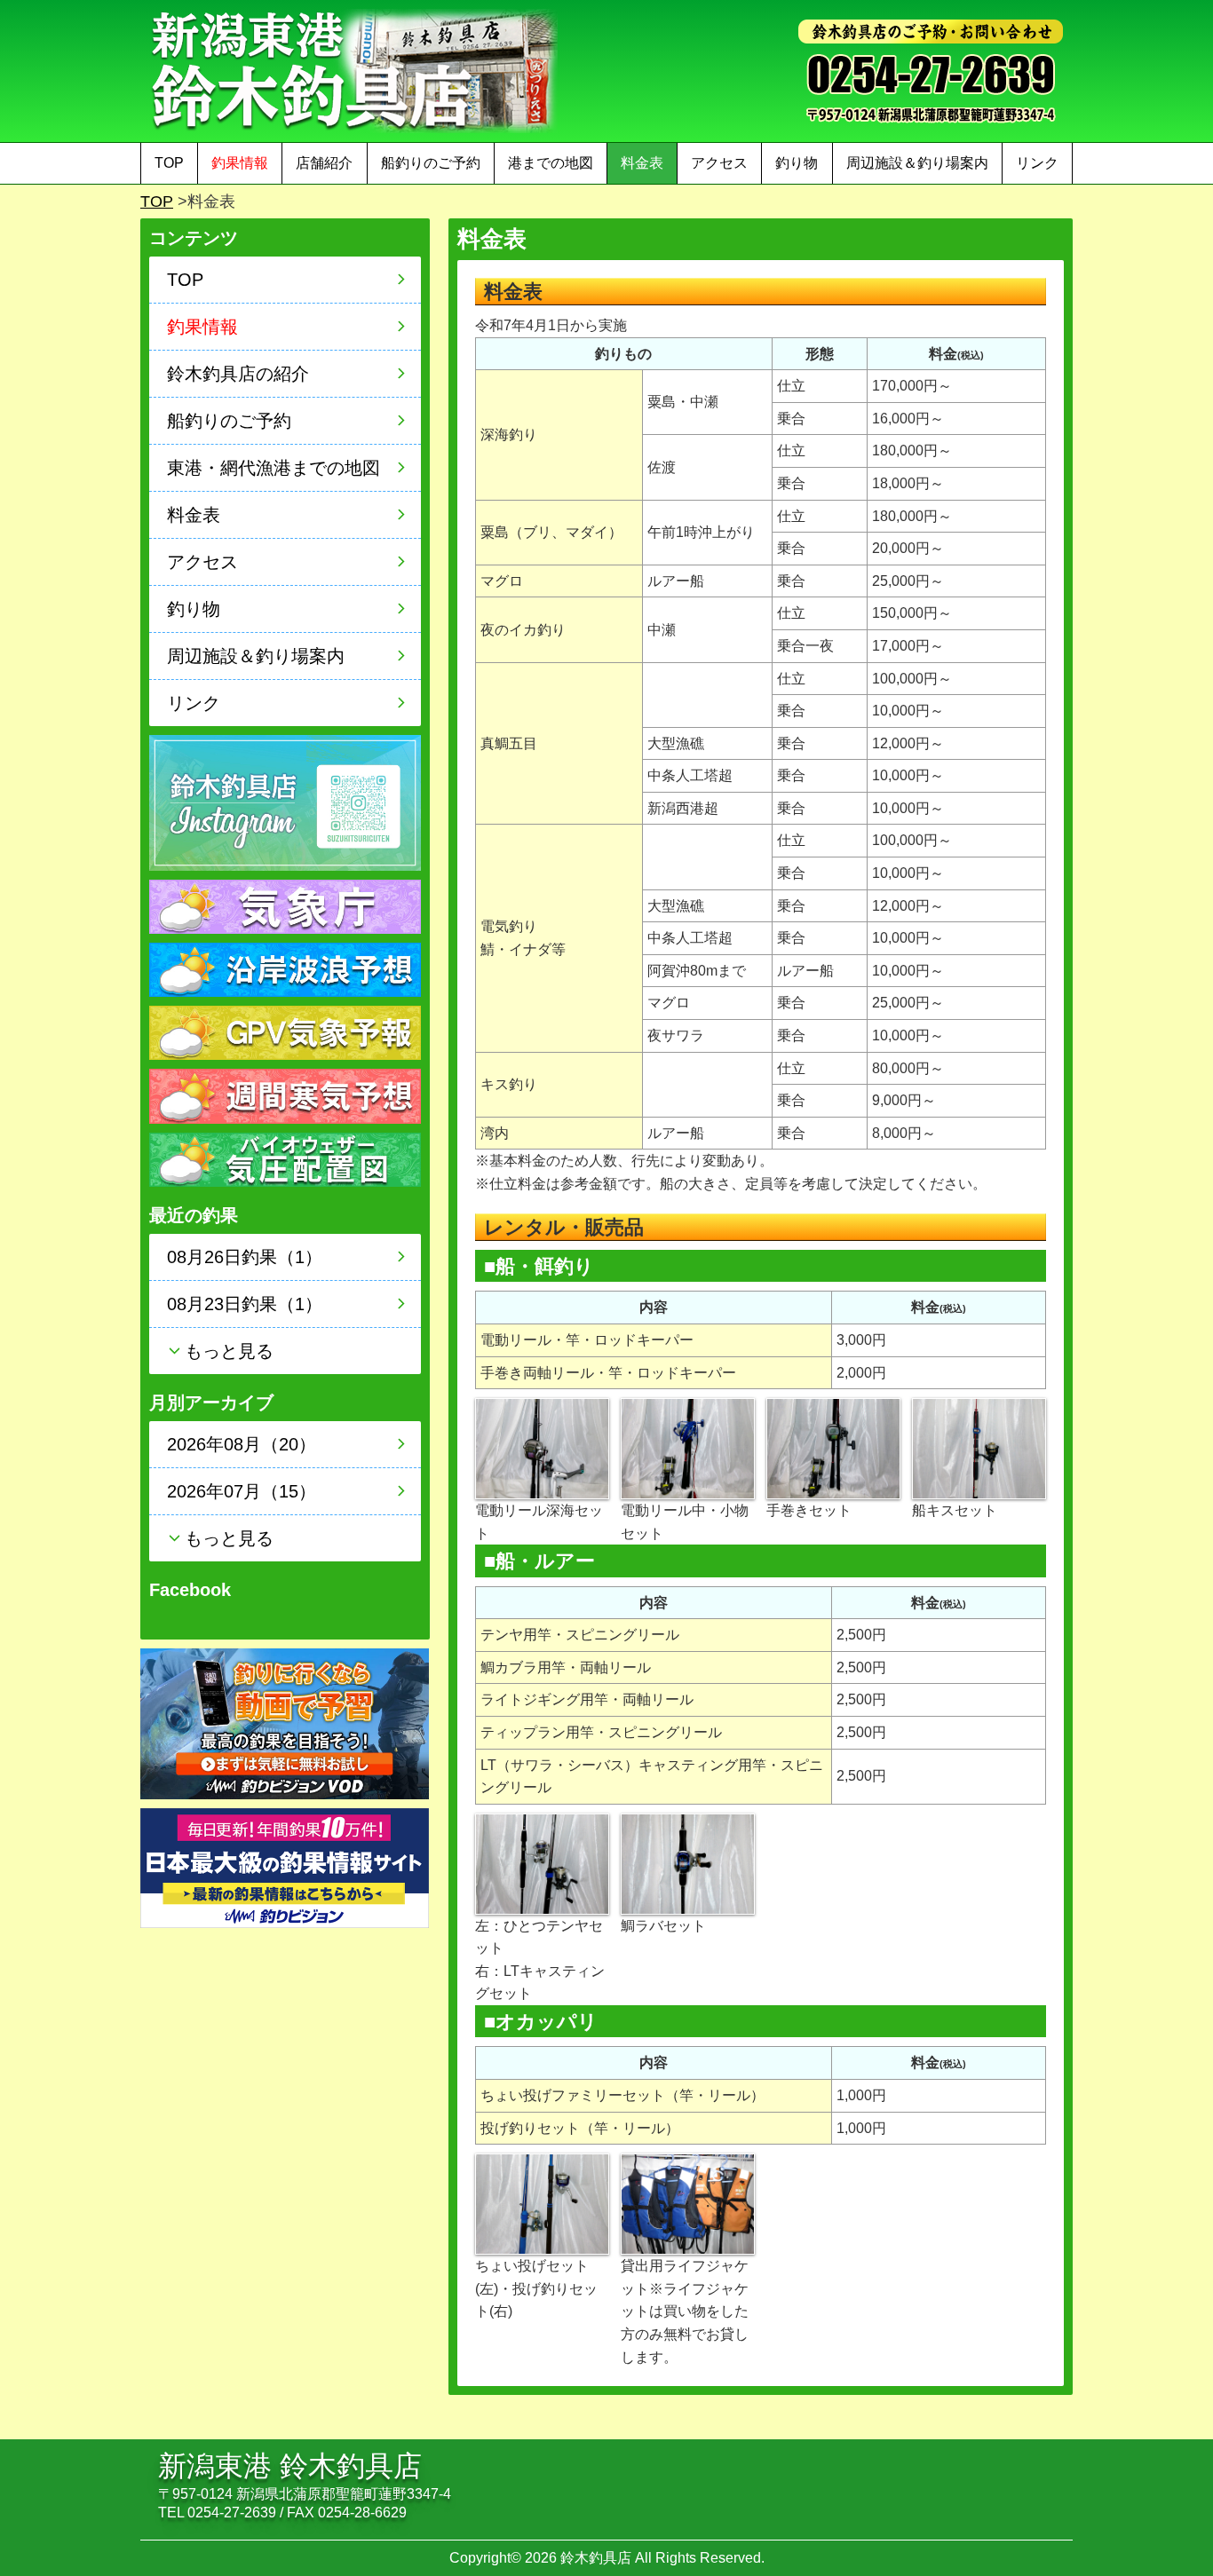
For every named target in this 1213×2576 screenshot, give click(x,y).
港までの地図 (551, 163)
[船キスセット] (979, 1447)
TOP (169, 163)
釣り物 (797, 163)
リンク (1037, 163)
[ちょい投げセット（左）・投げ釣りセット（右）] (542, 2203)
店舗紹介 (324, 163)
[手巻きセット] (833, 1447)
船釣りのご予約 (431, 163)
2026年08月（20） (242, 1444)
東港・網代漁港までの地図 (274, 468)
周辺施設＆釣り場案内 (917, 163)
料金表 (642, 163)
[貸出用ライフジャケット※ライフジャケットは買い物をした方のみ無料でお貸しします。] (688, 2203)
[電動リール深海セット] (542, 1447)
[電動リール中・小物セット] (688, 1447)
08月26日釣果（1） (245, 1257)
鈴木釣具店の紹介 (238, 374)
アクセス (719, 163)
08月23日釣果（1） (245, 1304)
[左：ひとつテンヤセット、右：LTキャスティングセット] (542, 1863)
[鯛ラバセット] (688, 1863)
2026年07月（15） (242, 1491)
